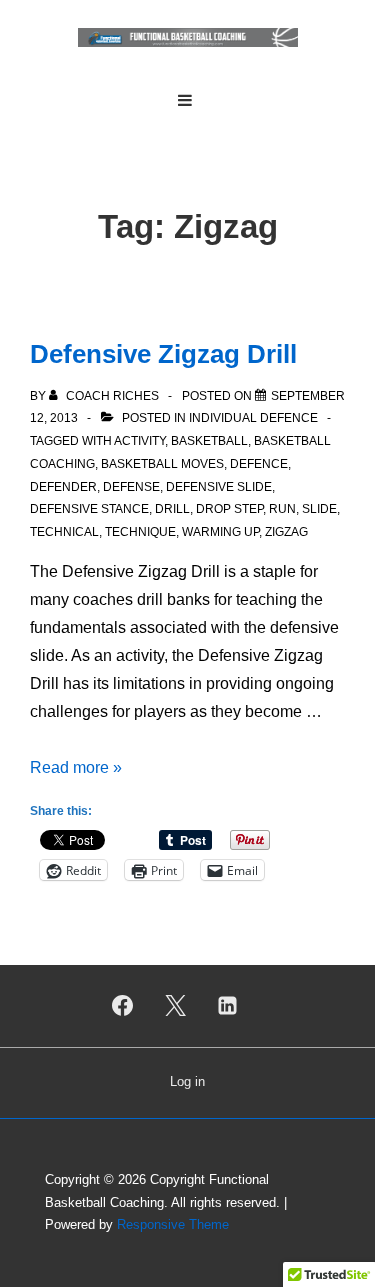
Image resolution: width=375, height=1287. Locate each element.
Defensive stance (89, 509)
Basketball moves (162, 464)
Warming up (220, 532)
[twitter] (175, 1006)
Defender (63, 487)
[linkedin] (228, 1006)
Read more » (76, 767)
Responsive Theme (173, 1224)
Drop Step (229, 509)
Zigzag (286, 532)
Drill (172, 509)
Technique (140, 532)
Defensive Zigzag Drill (163, 354)
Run (282, 509)
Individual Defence (253, 418)
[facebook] (122, 1006)
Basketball (209, 441)
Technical (64, 532)
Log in (187, 1081)
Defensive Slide (219, 487)
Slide (319, 509)
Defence (259, 464)
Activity (139, 441)
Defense (131, 487)
